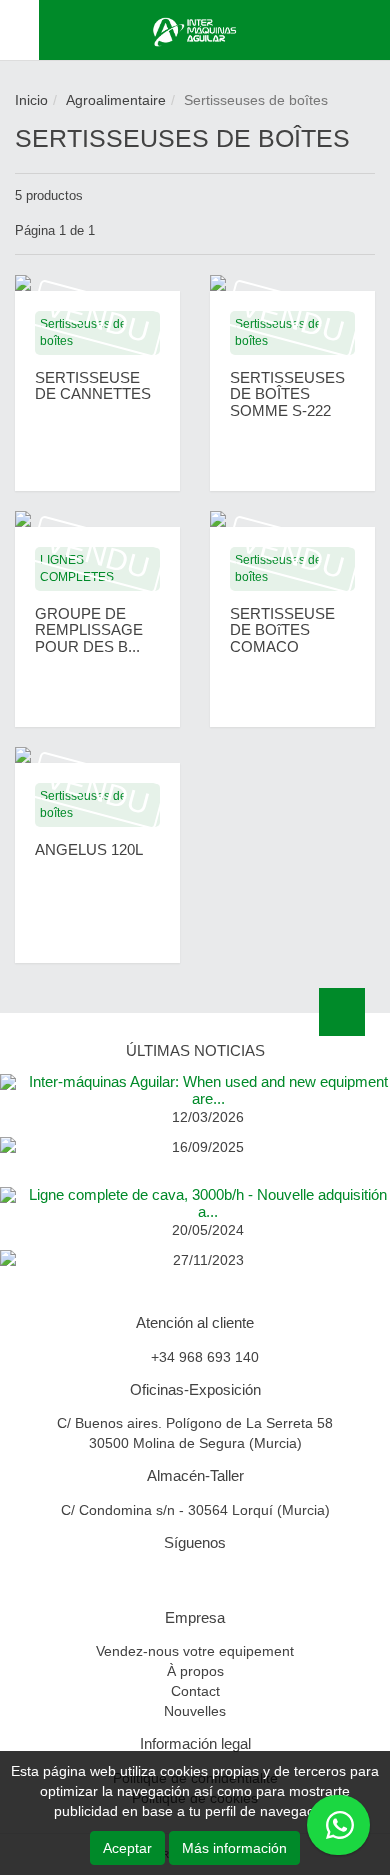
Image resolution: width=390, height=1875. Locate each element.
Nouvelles (195, 1711)
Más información (234, 1848)
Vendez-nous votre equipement (195, 1651)
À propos (195, 1671)
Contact (195, 1691)
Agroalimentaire (116, 100)
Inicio (31, 100)
